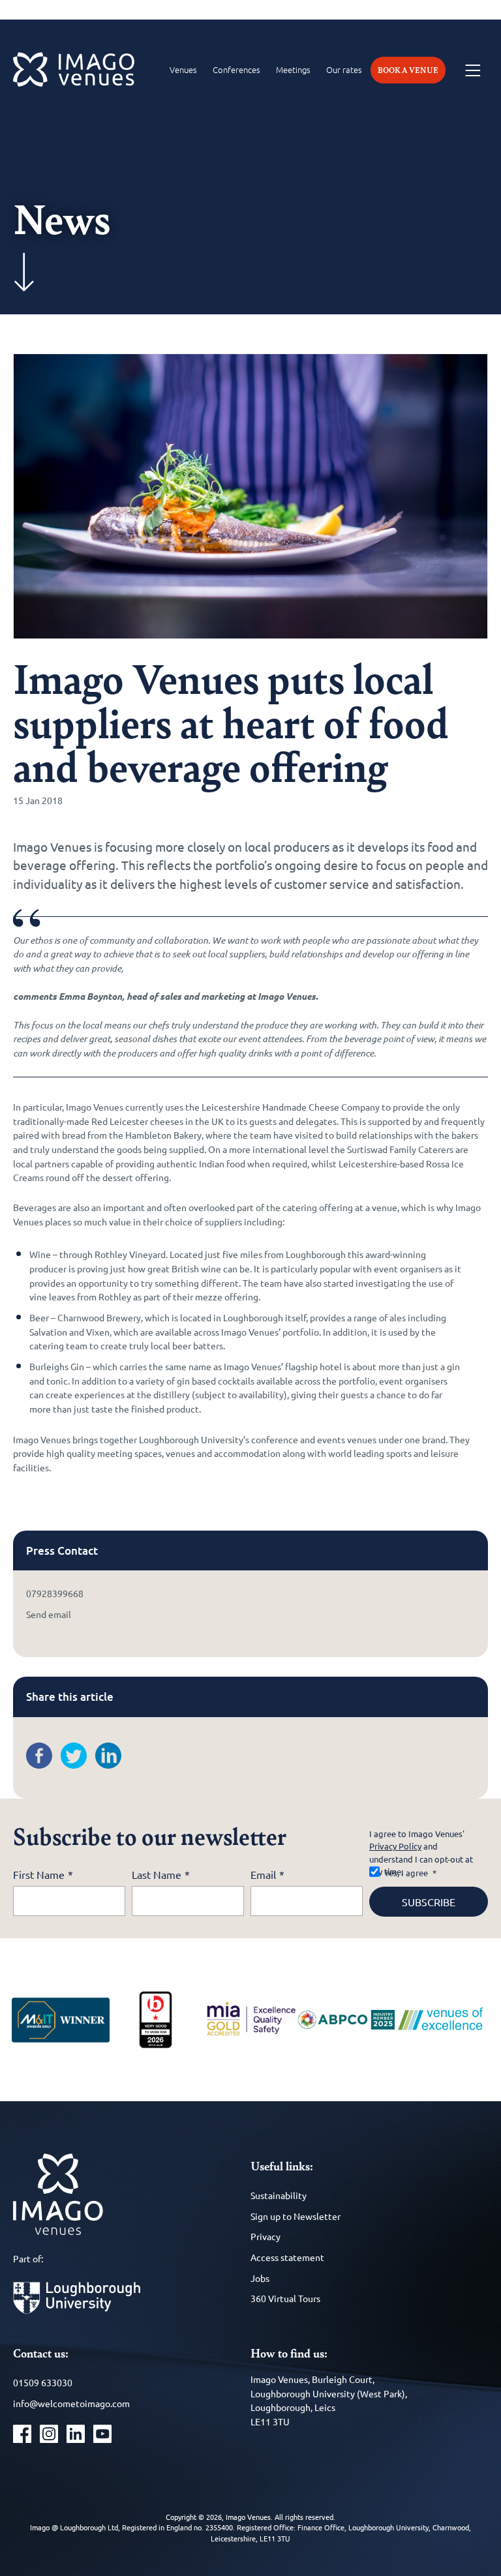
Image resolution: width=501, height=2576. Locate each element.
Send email (49, 1614)
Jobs (260, 2278)
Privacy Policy (395, 1846)
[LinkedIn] (112, 1765)
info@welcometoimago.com (71, 2403)
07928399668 (55, 1593)
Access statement (287, 2257)
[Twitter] (77, 1765)
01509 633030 (43, 2382)
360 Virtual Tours (285, 2298)
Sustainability (279, 2195)
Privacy (266, 2236)
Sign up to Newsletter (296, 2216)
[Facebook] (42, 1765)
